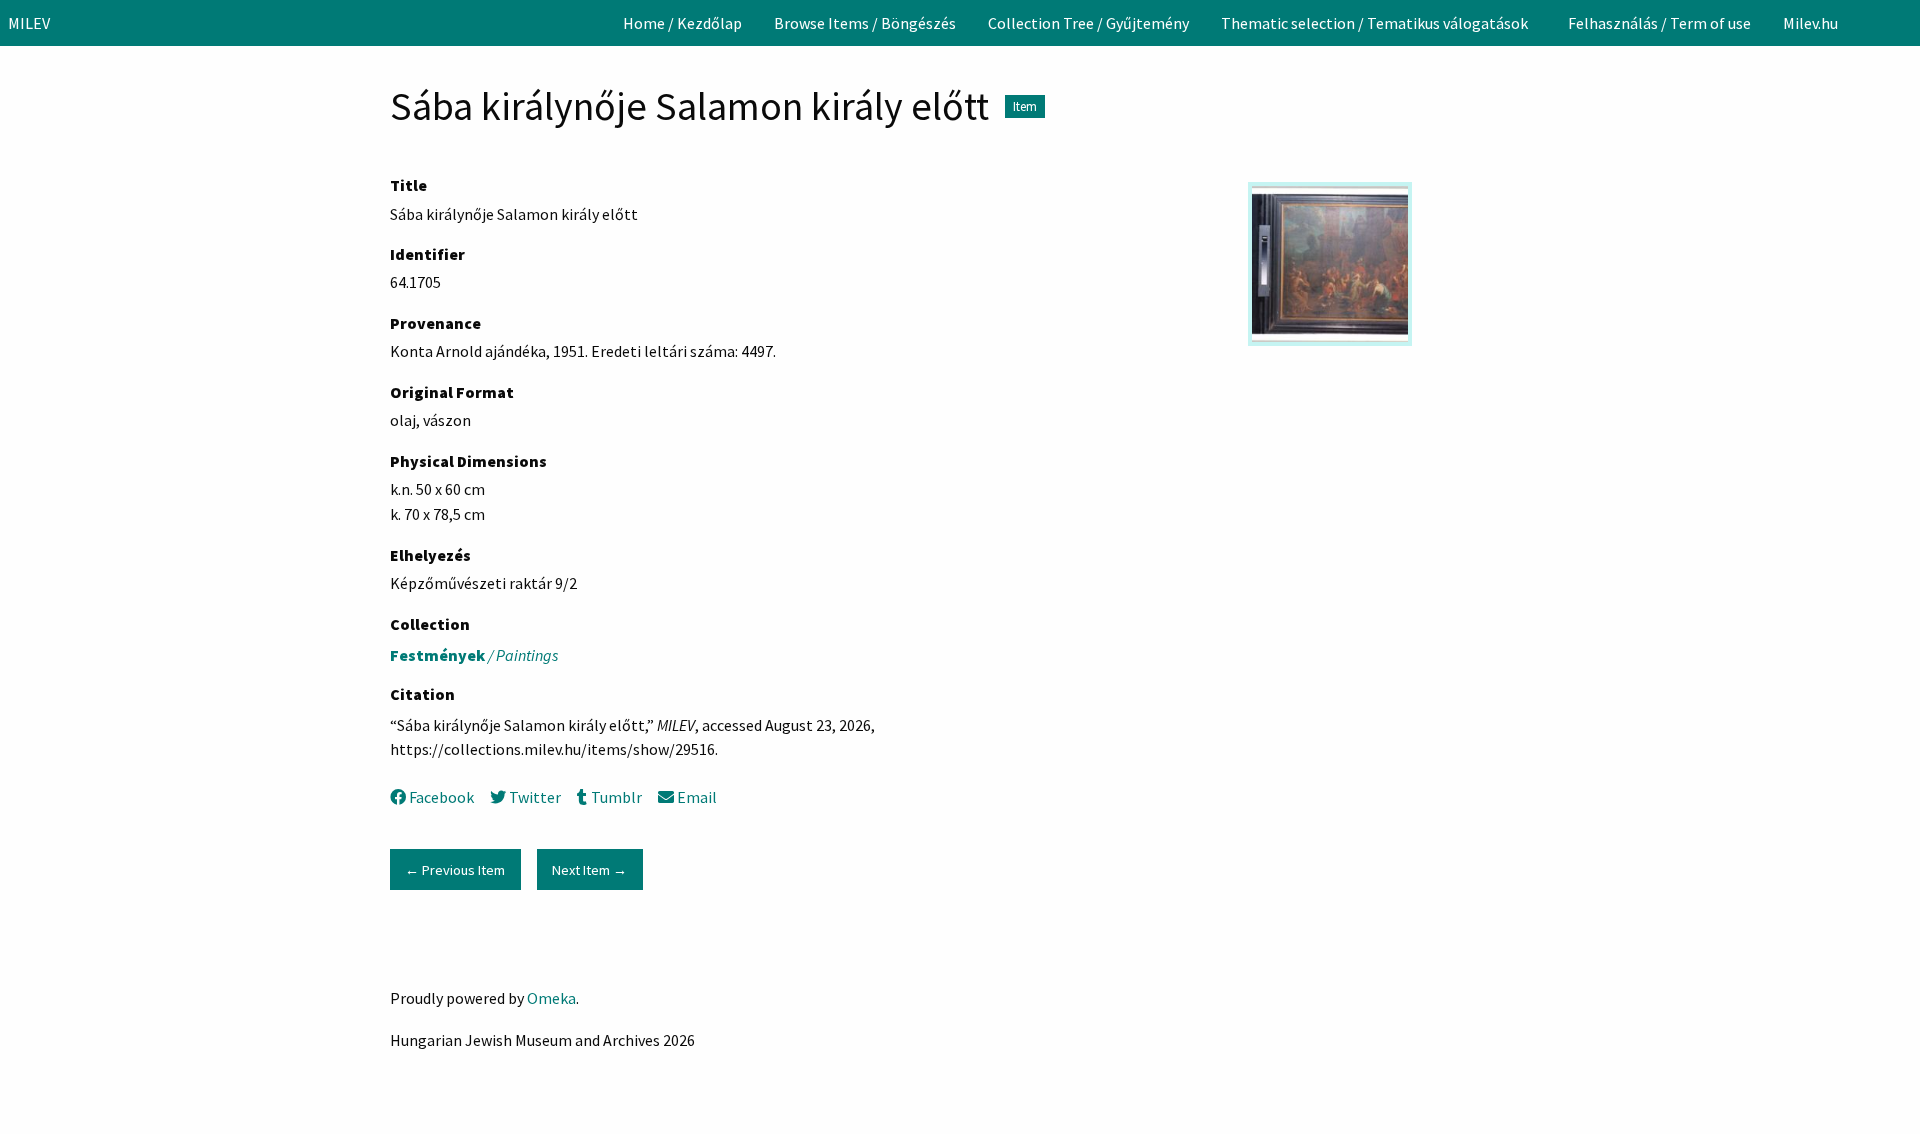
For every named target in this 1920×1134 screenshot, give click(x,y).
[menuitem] (682, 23)
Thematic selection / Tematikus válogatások (1374, 23)
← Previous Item (455, 870)
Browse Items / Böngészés (865, 23)
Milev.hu (1810, 23)
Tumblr (616, 797)
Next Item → (589, 870)
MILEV (29, 23)
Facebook (441, 797)
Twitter (535, 797)
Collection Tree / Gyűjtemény (1088, 23)
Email (697, 797)
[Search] (1903, 23)
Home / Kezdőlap (682, 23)
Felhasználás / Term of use (1659, 23)
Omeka (551, 998)
